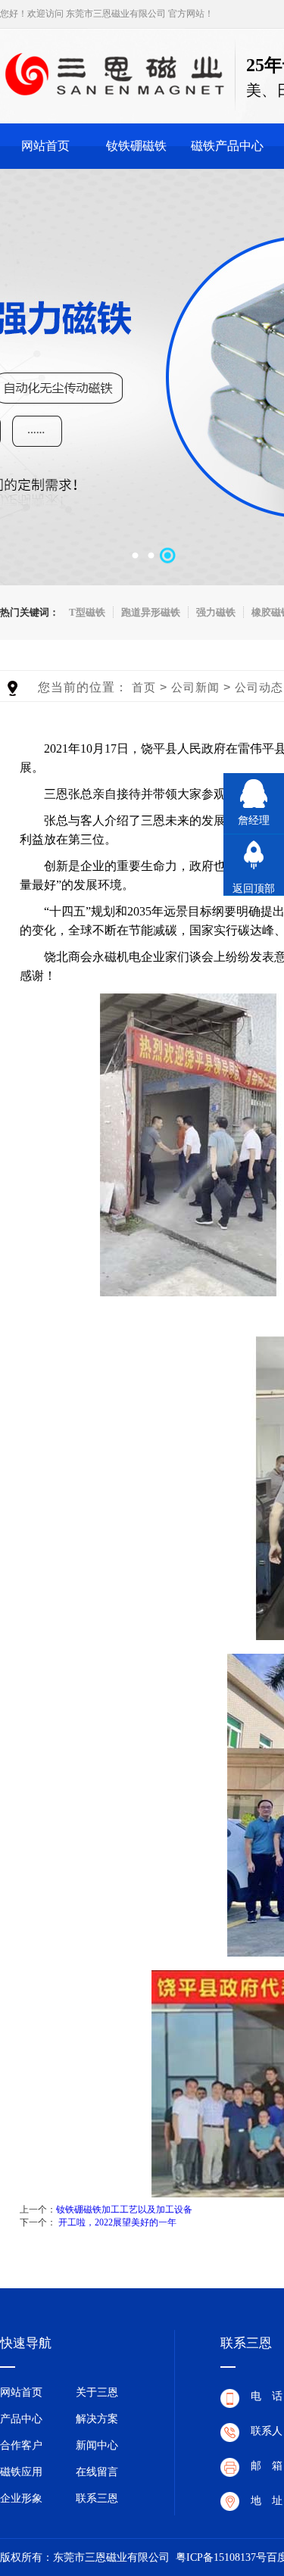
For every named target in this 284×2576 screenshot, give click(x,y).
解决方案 (97, 2419)
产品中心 (21, 2419)
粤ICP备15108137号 (221, 2557)
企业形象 (21, 2498)
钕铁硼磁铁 (136, 146)
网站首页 (45, 146)
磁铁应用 (21, 2472)
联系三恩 (97, 2498)
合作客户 (21, 2445)
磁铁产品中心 (227, 146)
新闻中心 (97, 2445)
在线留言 (97, 2472)
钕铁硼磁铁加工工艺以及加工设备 (124, 2210)
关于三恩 (97, 2392)
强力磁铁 (216, 612)
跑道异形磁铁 (151, 612)
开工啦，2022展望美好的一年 (117, 2222)
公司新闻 (195, 687)
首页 (144, 687)
